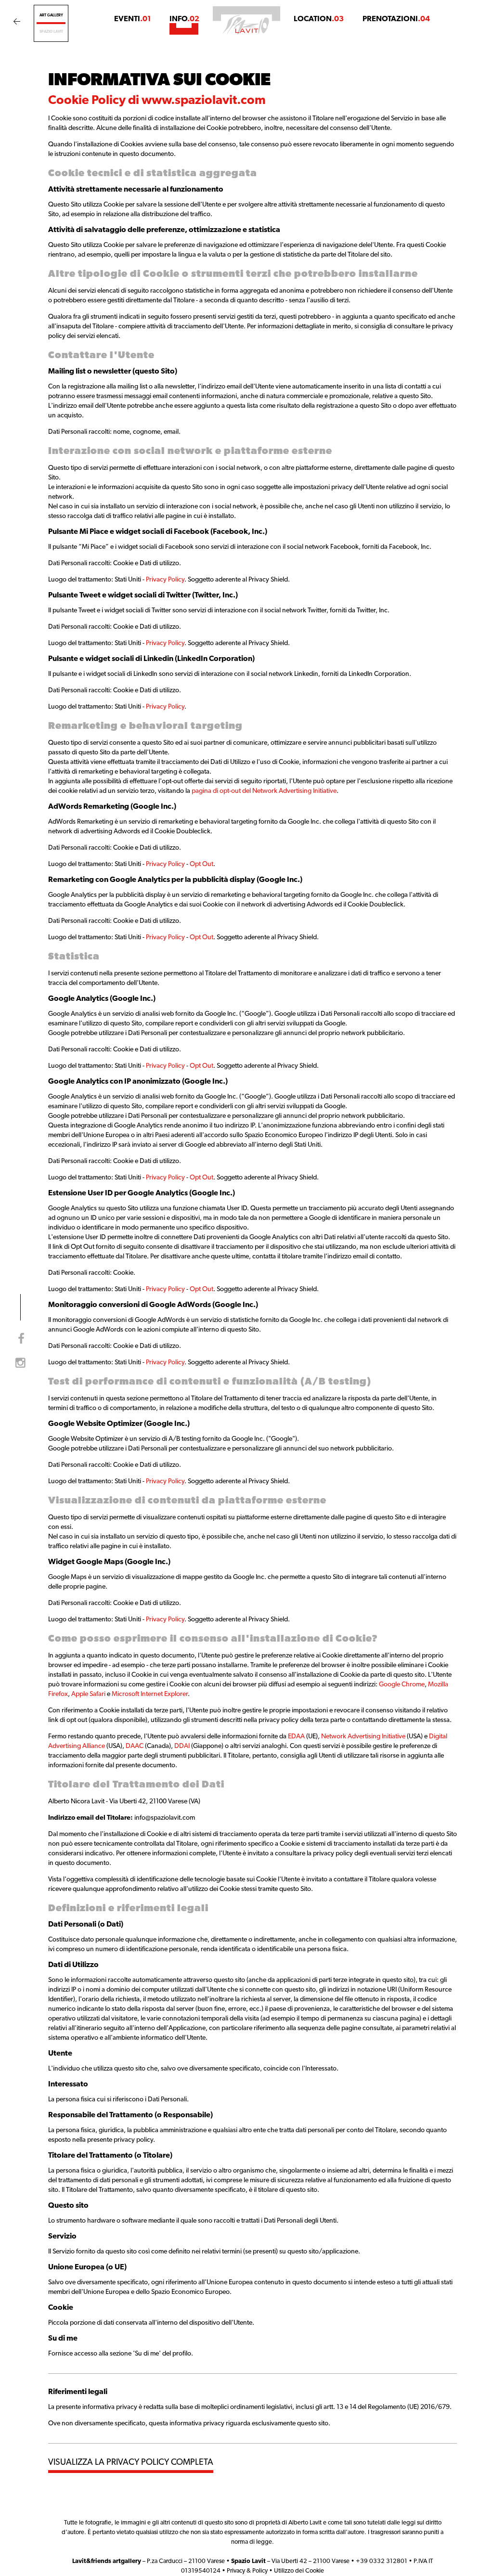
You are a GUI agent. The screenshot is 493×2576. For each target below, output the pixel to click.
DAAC (135, 1746)
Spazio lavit (51, 32)
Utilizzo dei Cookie (299, 2571)
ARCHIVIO (176, 50)
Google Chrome (402, 1685)
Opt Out (201, 864)
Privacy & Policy (247, 2571)
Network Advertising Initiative (363, 1737)
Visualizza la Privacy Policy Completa (131, 2463)
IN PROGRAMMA (80, 50)
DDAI (182, 1746)
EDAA (296, 1737)
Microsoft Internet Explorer (150, 1694)
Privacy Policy (165, 580)
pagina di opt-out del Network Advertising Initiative (264, 791)
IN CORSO (133, 50)
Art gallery (51, 15)
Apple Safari (88, 1694)
